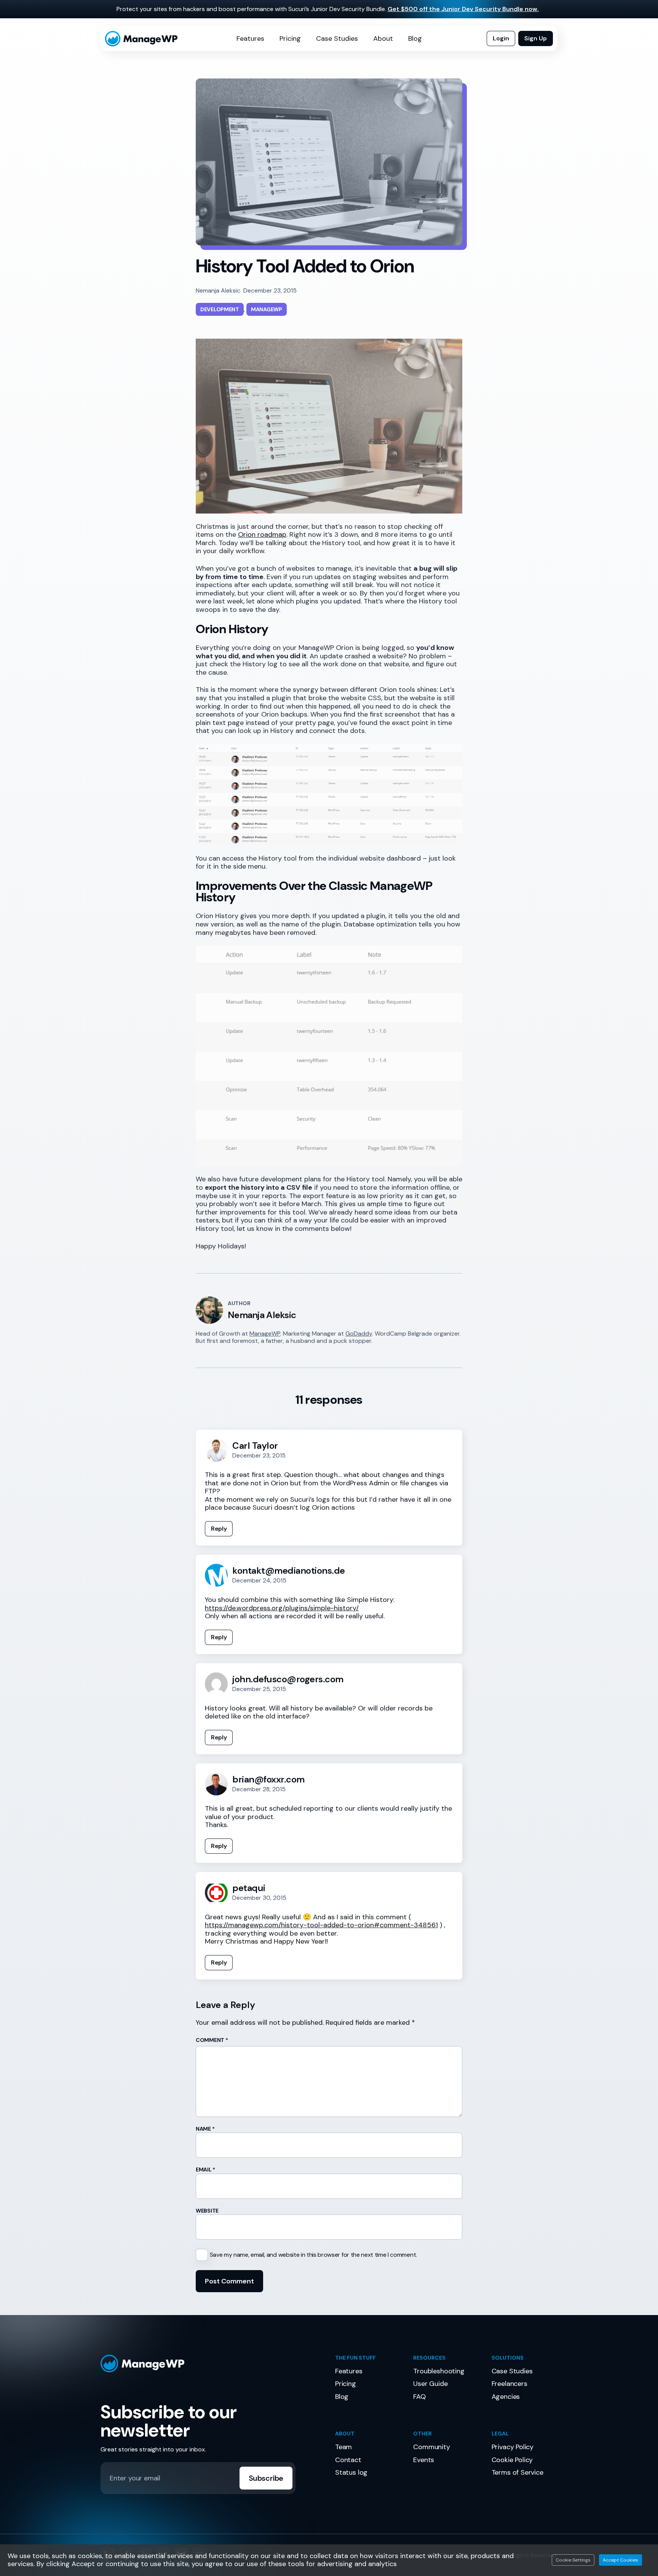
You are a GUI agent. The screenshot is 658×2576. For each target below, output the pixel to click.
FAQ (419, 2397)
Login (501, 38)
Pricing (290, 38)
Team (343, 2447)
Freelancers (509, 2384)
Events (424, 2460)
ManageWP (265, 1334)
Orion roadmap (262, 534)
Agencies (506, 2397)
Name (205, 2129)
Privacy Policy (513, 2447)
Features (250, 38)
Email (205, 2170)
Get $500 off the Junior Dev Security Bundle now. (463, 9)
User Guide (430, 2384)
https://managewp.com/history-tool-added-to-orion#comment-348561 (321, 1925)
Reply (219, 1529)
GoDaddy (359, 1334)
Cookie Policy (512, 2460)
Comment (212, 2040)
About (383, 38)
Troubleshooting (439, 2371)
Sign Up (536, 38)
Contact (348, 2460)
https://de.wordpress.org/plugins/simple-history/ (282, 1608)
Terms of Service (517, 2472)
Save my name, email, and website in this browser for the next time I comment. (313, 2255)
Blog (415, 38)
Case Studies (337, 38)
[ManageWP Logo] (212, 2364)
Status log (351, 2472)
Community (431, 2447)
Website (207, 2211)
